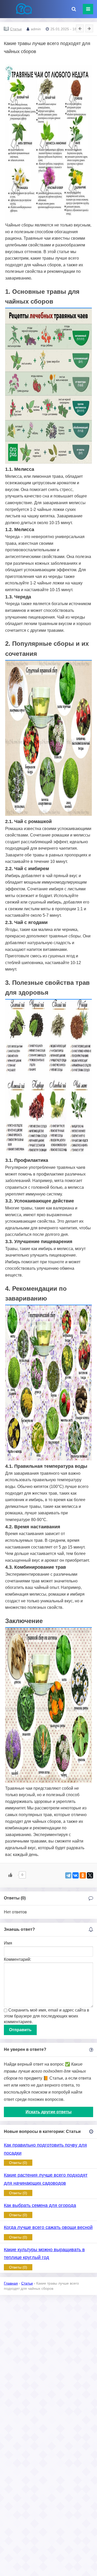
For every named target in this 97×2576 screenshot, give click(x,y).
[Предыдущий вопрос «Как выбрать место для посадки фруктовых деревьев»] (80, 28)
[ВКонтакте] (76, 1875)
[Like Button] (10, 1875)
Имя (8, 1943)
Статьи (16, 29)
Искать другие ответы (49, 2112)
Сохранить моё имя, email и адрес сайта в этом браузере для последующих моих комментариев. (47, 2016)
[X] (90, 1875)
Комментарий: (17, 1959)
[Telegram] (68, 1875)
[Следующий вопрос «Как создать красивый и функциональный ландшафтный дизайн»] (89, 28)
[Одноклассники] (83, 1875)
